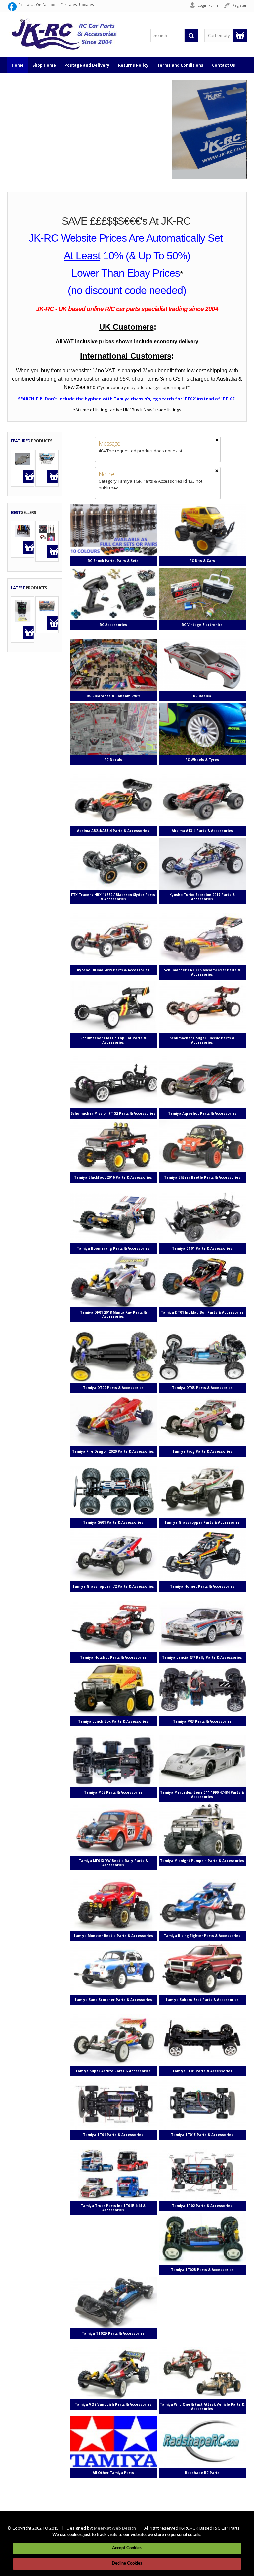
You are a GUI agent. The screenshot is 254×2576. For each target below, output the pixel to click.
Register (239, 5)
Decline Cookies (127, 2564)
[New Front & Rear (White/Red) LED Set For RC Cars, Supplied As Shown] (47, 532)
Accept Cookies (127, 2548)
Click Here (30, 144)
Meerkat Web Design (115, 2528)
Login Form (208, 5)
